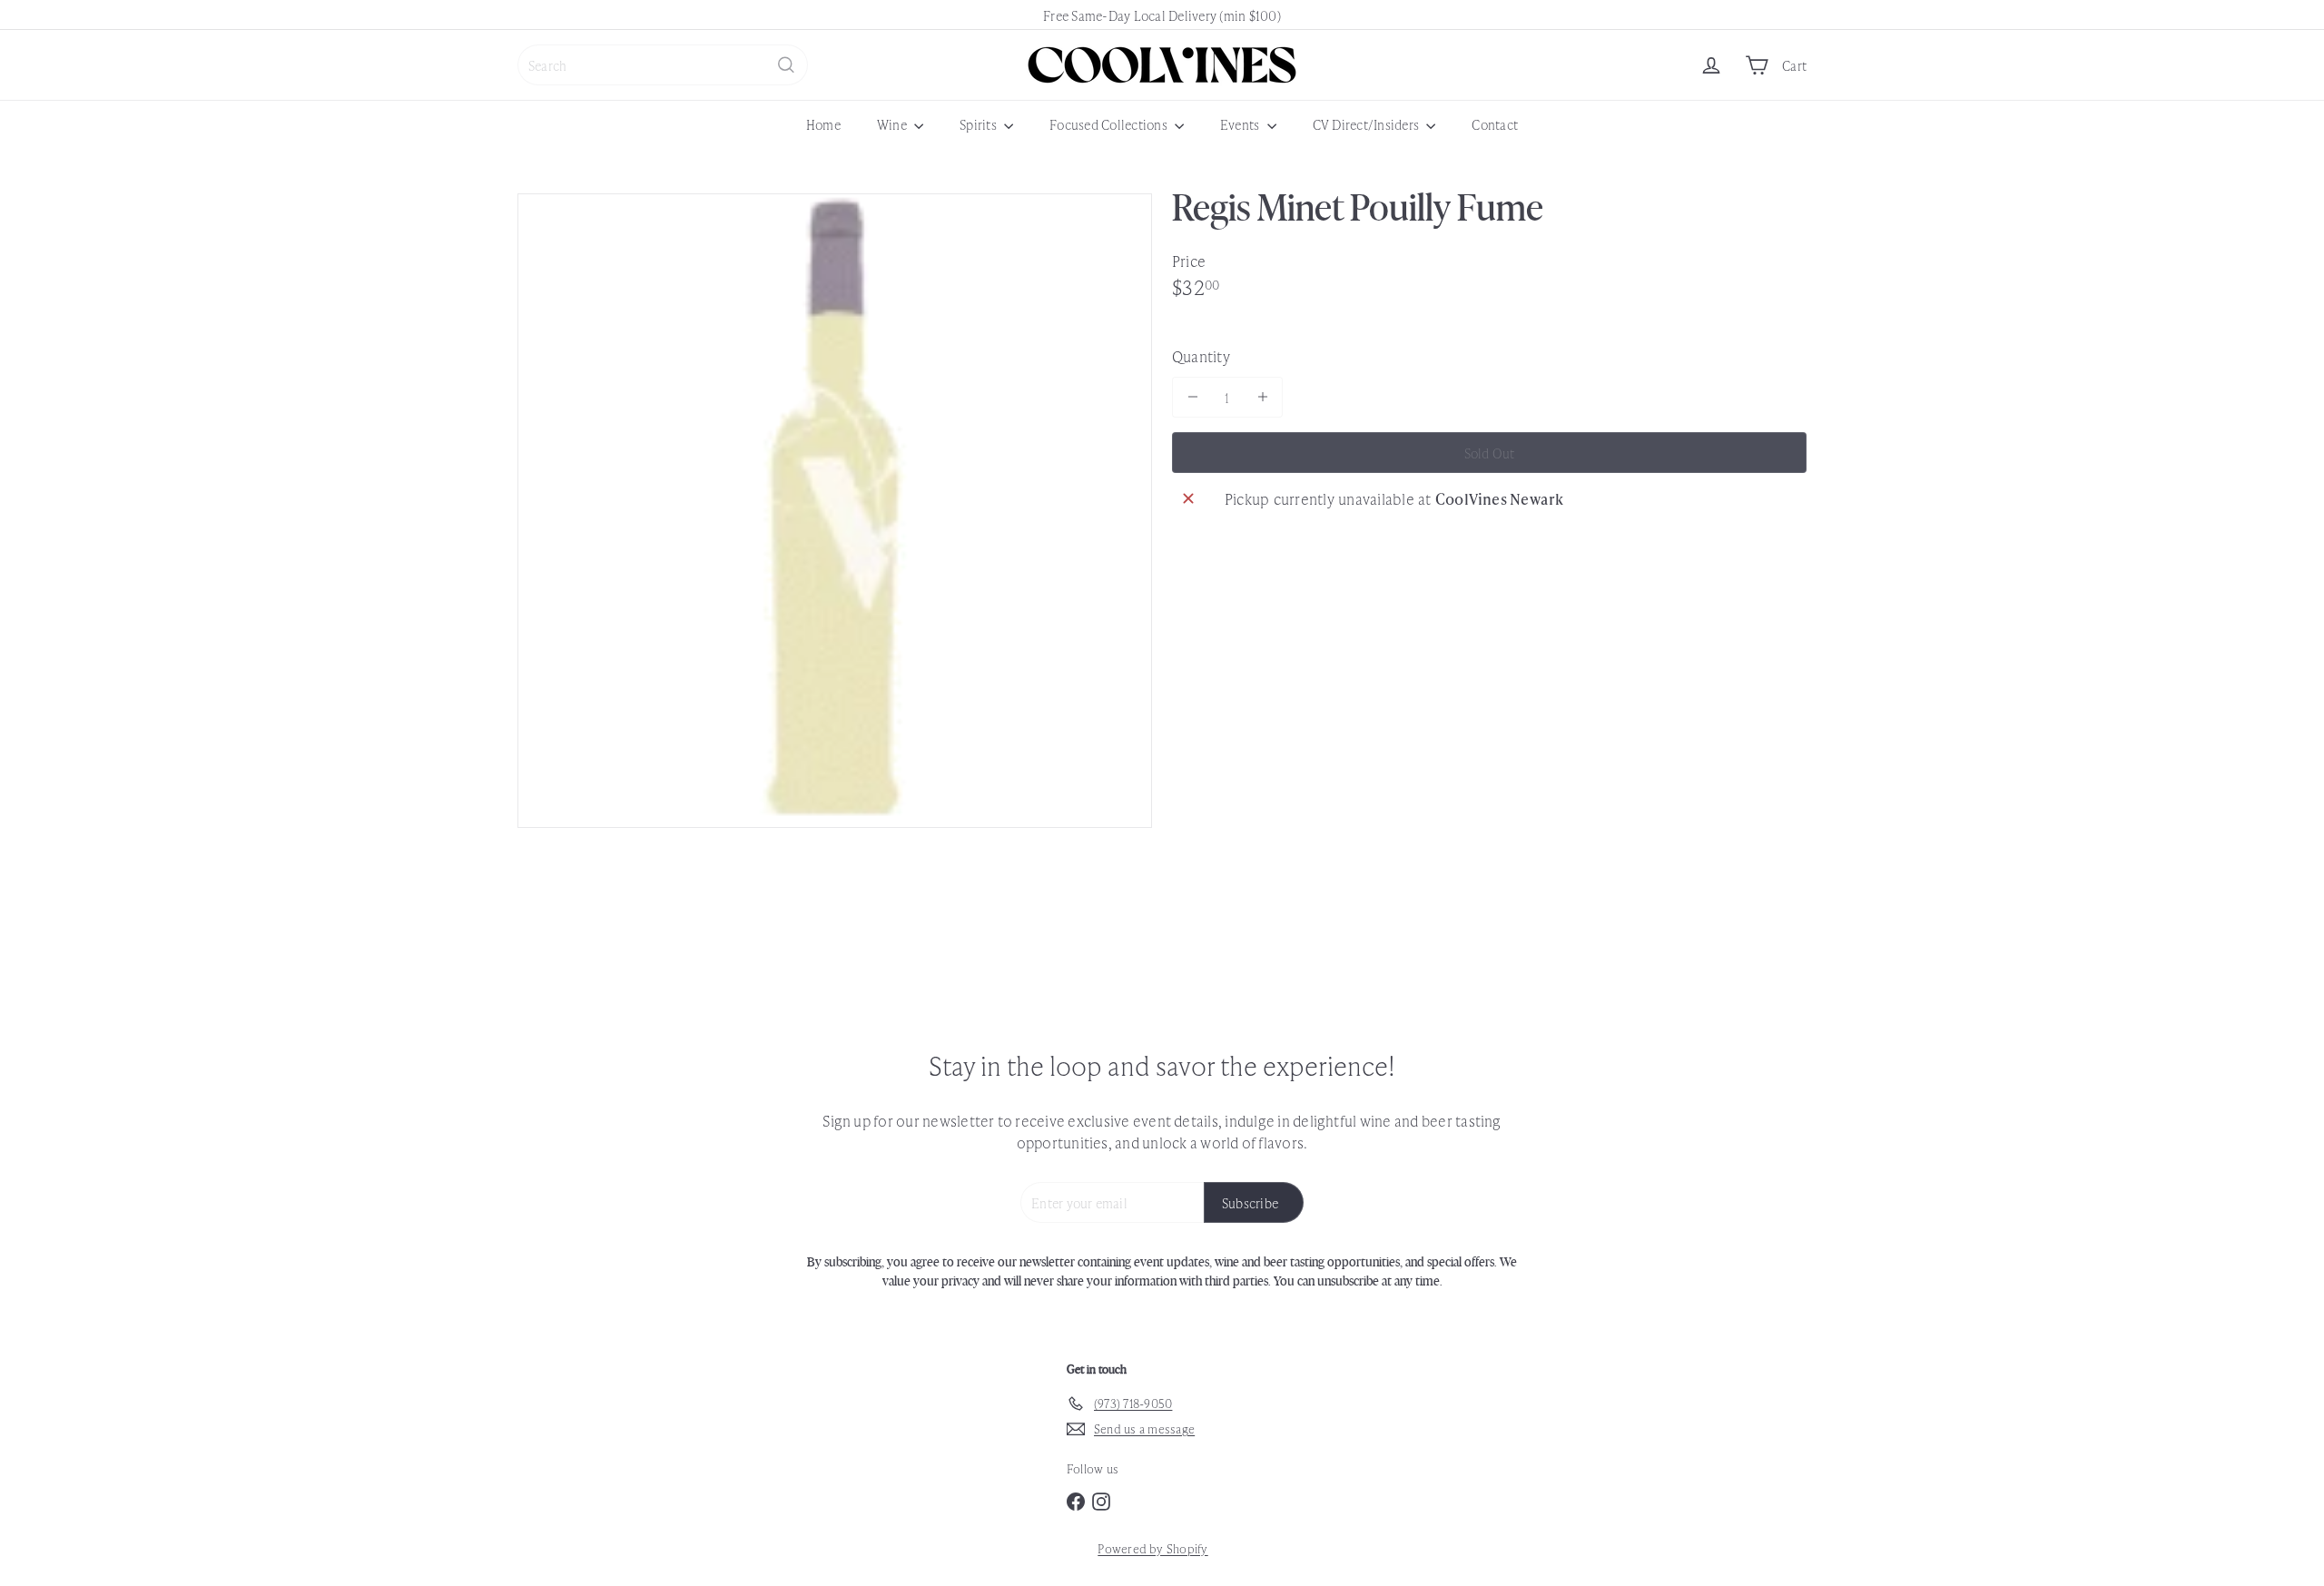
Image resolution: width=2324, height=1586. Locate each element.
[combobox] (663, 65)
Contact (1495, 124)
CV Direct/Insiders (1368, 124)
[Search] (786, 65)
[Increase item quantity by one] (1262, 397)
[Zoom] (835, 511)
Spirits (980, 124)
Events (1241, 124)
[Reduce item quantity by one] (1192, 397)
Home (823, 124)
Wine (893, 124)
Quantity (1201, 356)
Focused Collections (1110, 124)
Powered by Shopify (1152, 1548)
